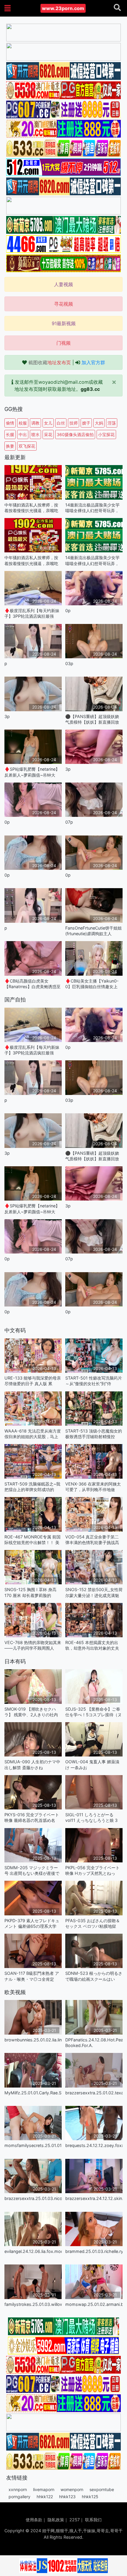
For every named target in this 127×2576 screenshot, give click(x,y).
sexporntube (102, 2489)
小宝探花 (106, 434)
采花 (48, 434)
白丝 (61, 423)
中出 (23, 434)
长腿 (10, 434)
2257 (75, 2520)
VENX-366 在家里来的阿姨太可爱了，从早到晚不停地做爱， (93, 1487)
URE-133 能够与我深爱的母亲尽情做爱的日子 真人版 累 (33, 1381)
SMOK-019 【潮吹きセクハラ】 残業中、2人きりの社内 (31, 1712)
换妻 (10, 446)
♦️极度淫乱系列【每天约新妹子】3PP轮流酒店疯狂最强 (32, 613)
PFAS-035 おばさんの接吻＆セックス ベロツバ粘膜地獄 (93, 1923)
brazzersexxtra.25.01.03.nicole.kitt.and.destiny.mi (33, 2198)
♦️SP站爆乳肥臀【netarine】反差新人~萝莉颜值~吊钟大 (32, 772)
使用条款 (34, 2520)
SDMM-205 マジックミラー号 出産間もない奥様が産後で (32, 1870)
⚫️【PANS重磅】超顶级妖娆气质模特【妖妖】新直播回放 (92, 719)
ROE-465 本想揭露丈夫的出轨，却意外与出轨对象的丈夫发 (92, 1645)
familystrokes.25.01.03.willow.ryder (33, 2304)
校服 (23, 423)
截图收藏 (50, 362)
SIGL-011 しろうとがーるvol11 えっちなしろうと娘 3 (91, 1817)
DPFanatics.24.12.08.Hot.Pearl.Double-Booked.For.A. (94, 2043)
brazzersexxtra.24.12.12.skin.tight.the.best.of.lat (94, 2198)
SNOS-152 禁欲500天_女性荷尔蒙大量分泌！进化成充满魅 (94, 1592)
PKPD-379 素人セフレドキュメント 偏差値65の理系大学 (32, 1923)
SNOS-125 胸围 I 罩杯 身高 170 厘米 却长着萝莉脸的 (30, 1592)
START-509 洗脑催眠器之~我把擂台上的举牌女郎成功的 (32, 1487)
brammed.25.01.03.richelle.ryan (94, 2251)
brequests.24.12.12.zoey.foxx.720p (94, 2145)
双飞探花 (27, 446)
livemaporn (44, 2489)
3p (7, 716)
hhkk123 (67, 2497)
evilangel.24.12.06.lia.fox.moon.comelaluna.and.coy (33, 2251)
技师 (74, 423)
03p (69, 663)
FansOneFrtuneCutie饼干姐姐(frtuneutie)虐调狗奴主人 (93, 931)
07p (69, 822)
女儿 (48, 423)
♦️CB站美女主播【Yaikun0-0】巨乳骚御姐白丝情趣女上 (92, 984)
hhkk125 (90, 2497)
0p (68, 610)
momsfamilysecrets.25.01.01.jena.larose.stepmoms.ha (33, 2145)
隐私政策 (56, 2520)
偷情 (10, 423)
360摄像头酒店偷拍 (75, 434)
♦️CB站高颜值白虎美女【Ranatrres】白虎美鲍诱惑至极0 (32, 984)
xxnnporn (18, 2489)
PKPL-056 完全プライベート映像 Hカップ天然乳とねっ (92, 1870)
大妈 (99, 423)
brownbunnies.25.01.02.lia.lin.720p (33, 2040)
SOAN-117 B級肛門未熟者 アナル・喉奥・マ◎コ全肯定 (32, 1976)
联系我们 (93, 2520)
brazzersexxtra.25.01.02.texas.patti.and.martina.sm (94, 2093)
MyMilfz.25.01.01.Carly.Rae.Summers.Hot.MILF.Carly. (33, 2093)
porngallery (19, 2497)
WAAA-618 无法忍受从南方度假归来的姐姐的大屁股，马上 (33, 1434)
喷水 (35, 434)
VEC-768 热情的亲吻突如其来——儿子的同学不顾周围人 (33, 1645)
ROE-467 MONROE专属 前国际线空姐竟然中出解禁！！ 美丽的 (32, 1540)
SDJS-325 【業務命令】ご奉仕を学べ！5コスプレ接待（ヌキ (93, 1712)
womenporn (72, 2489)
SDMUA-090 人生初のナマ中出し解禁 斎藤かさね (32, 1764)
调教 (35, 423)
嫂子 (86, 423)
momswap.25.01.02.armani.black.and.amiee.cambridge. (94, 2304)
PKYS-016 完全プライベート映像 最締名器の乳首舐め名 (32, 1817)
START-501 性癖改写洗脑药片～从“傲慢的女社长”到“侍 (94, 1381)
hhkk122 (45, 2497)
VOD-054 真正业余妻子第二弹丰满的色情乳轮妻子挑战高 (92, 1540)
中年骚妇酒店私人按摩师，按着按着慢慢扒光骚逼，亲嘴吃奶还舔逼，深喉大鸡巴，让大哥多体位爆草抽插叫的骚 (31, 508)
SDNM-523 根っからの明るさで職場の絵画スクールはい (94, 1976)
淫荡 (112, 423)
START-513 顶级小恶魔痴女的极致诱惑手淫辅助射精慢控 (94, 1434)
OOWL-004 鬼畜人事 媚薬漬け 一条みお (92, 1764)
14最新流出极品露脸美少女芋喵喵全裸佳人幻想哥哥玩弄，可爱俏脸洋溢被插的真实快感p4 (92, 508)
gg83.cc (90, 389)
